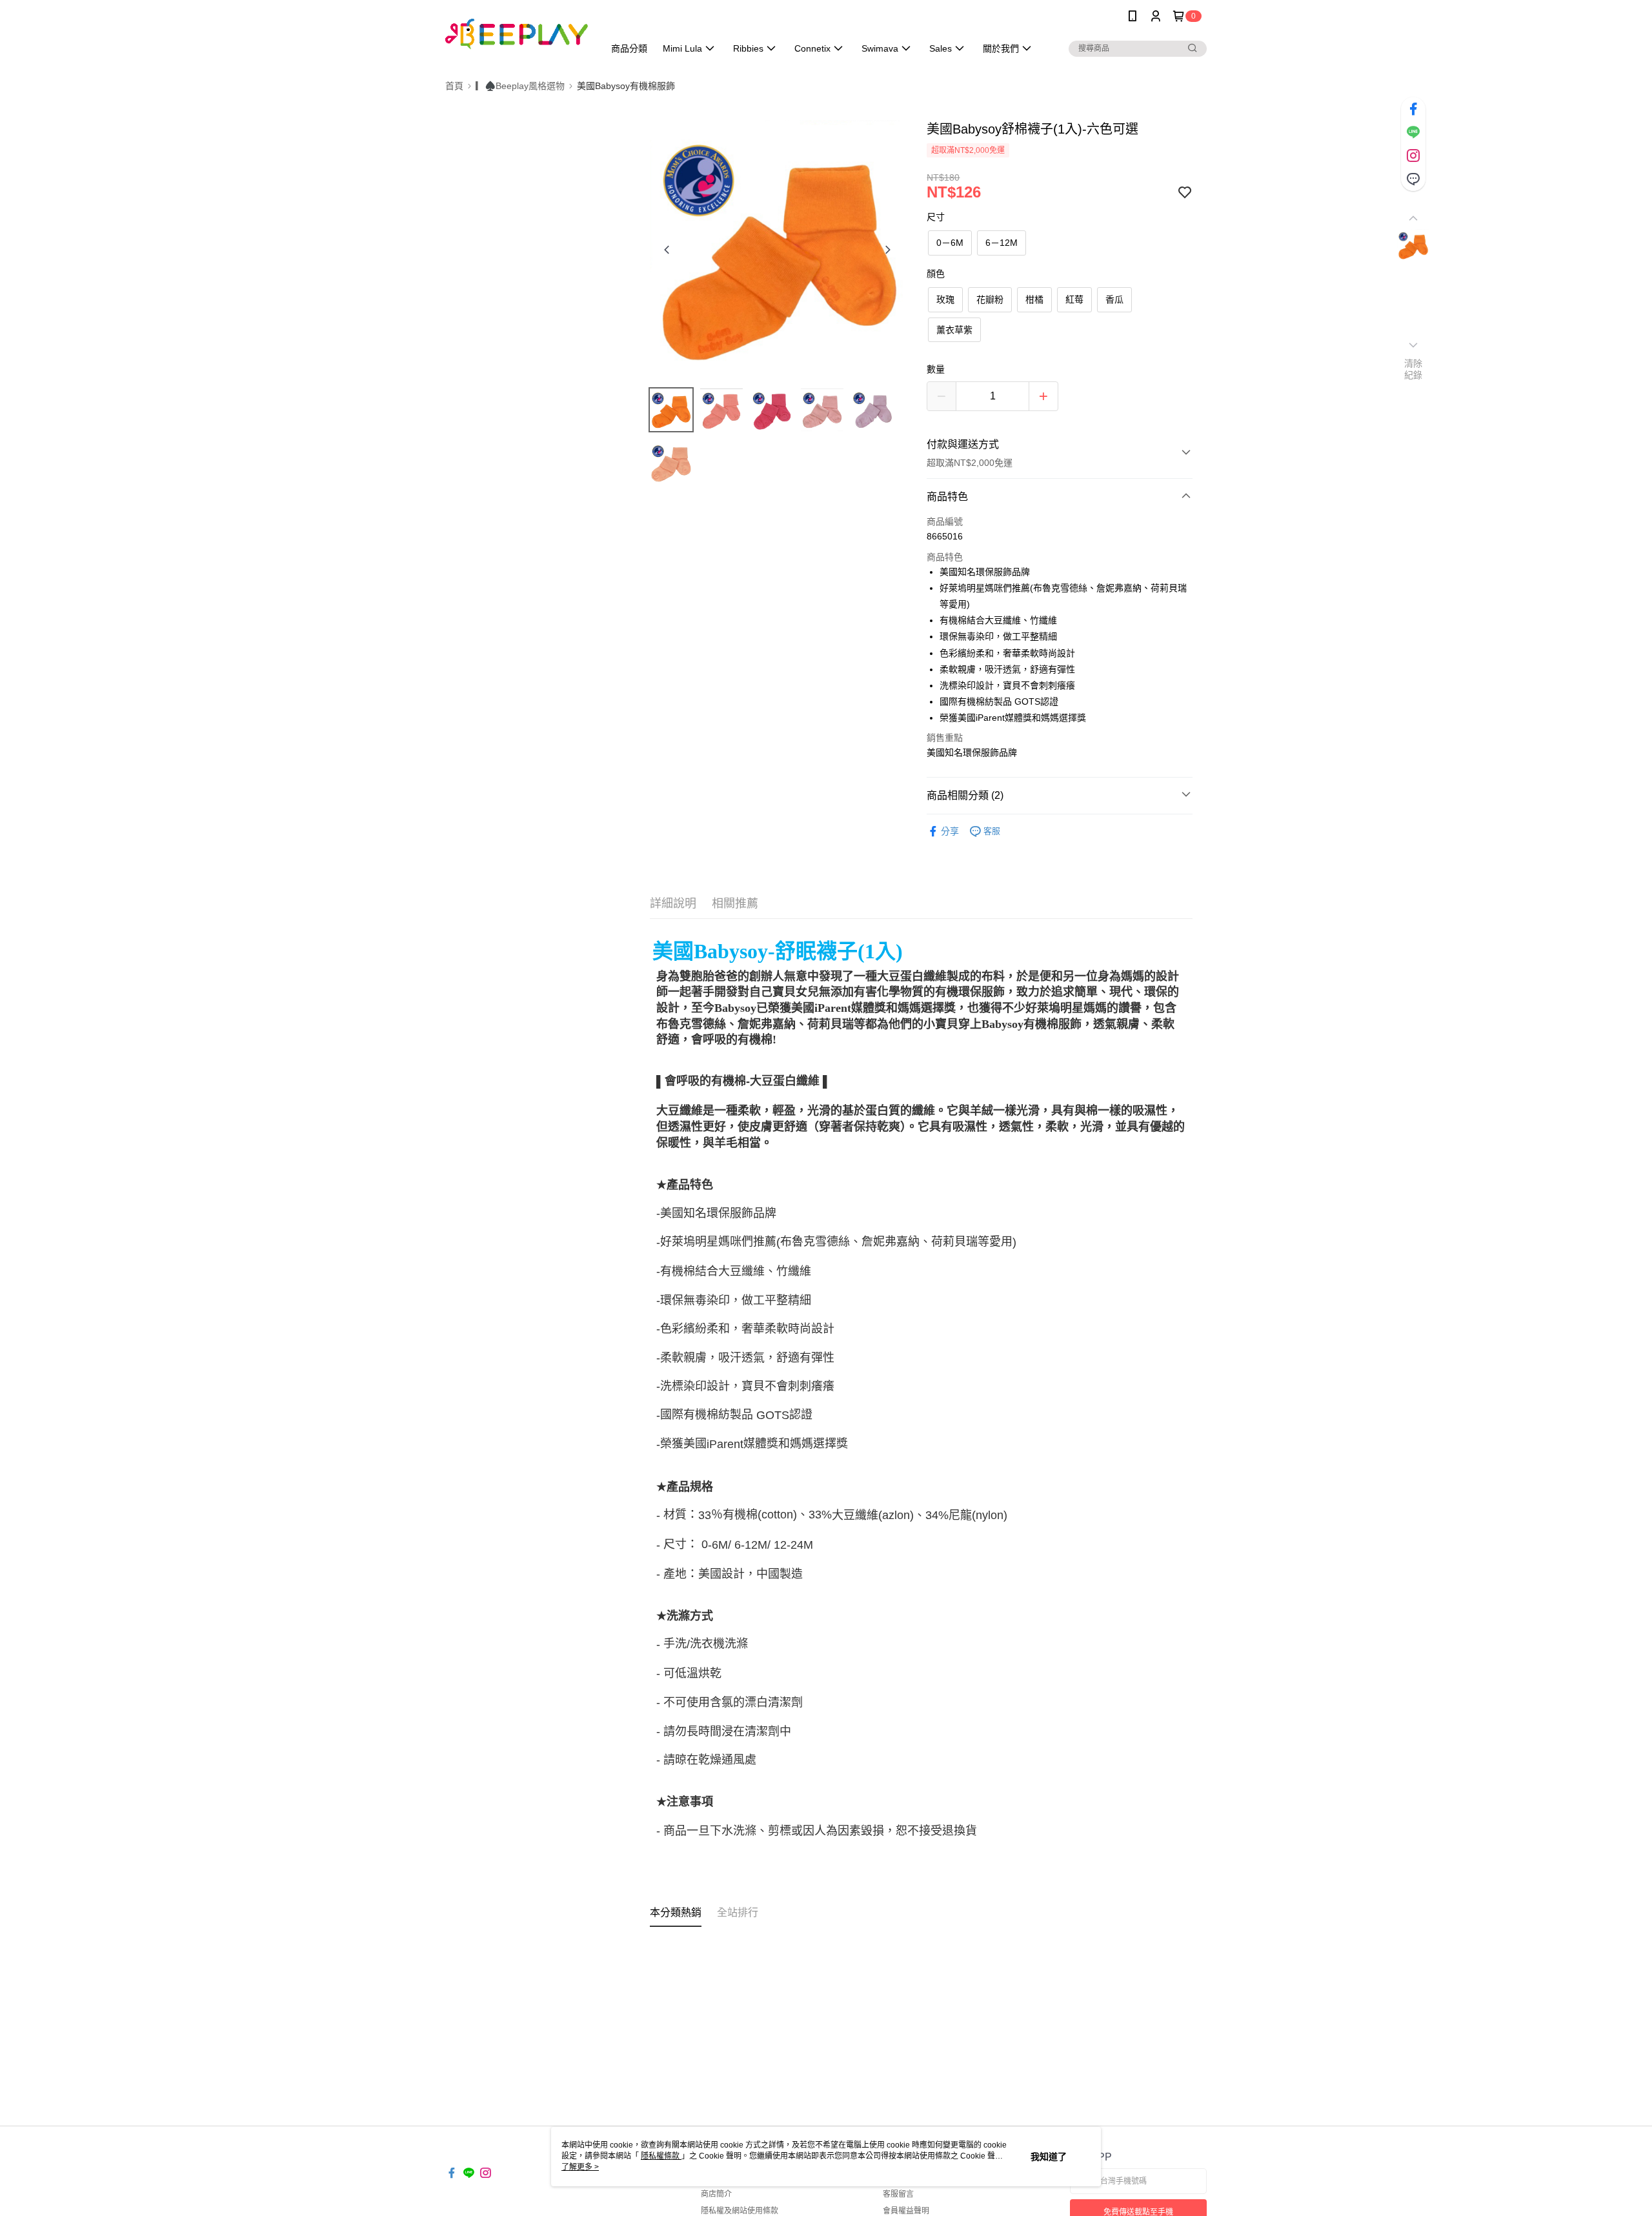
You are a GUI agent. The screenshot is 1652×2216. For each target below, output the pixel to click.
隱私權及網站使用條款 (740, 2211)
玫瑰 (945, 299)
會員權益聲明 (906, 2211)
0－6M (950, 243)
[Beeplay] (517, 34)
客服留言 (898, 2194)
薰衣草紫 (954, 330)
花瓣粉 (990, 299)
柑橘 (1034, 299)
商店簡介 (716, 2194)
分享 (950, 831)
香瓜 (1114, 299)
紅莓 (1074, 299)
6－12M (1002, 243)
